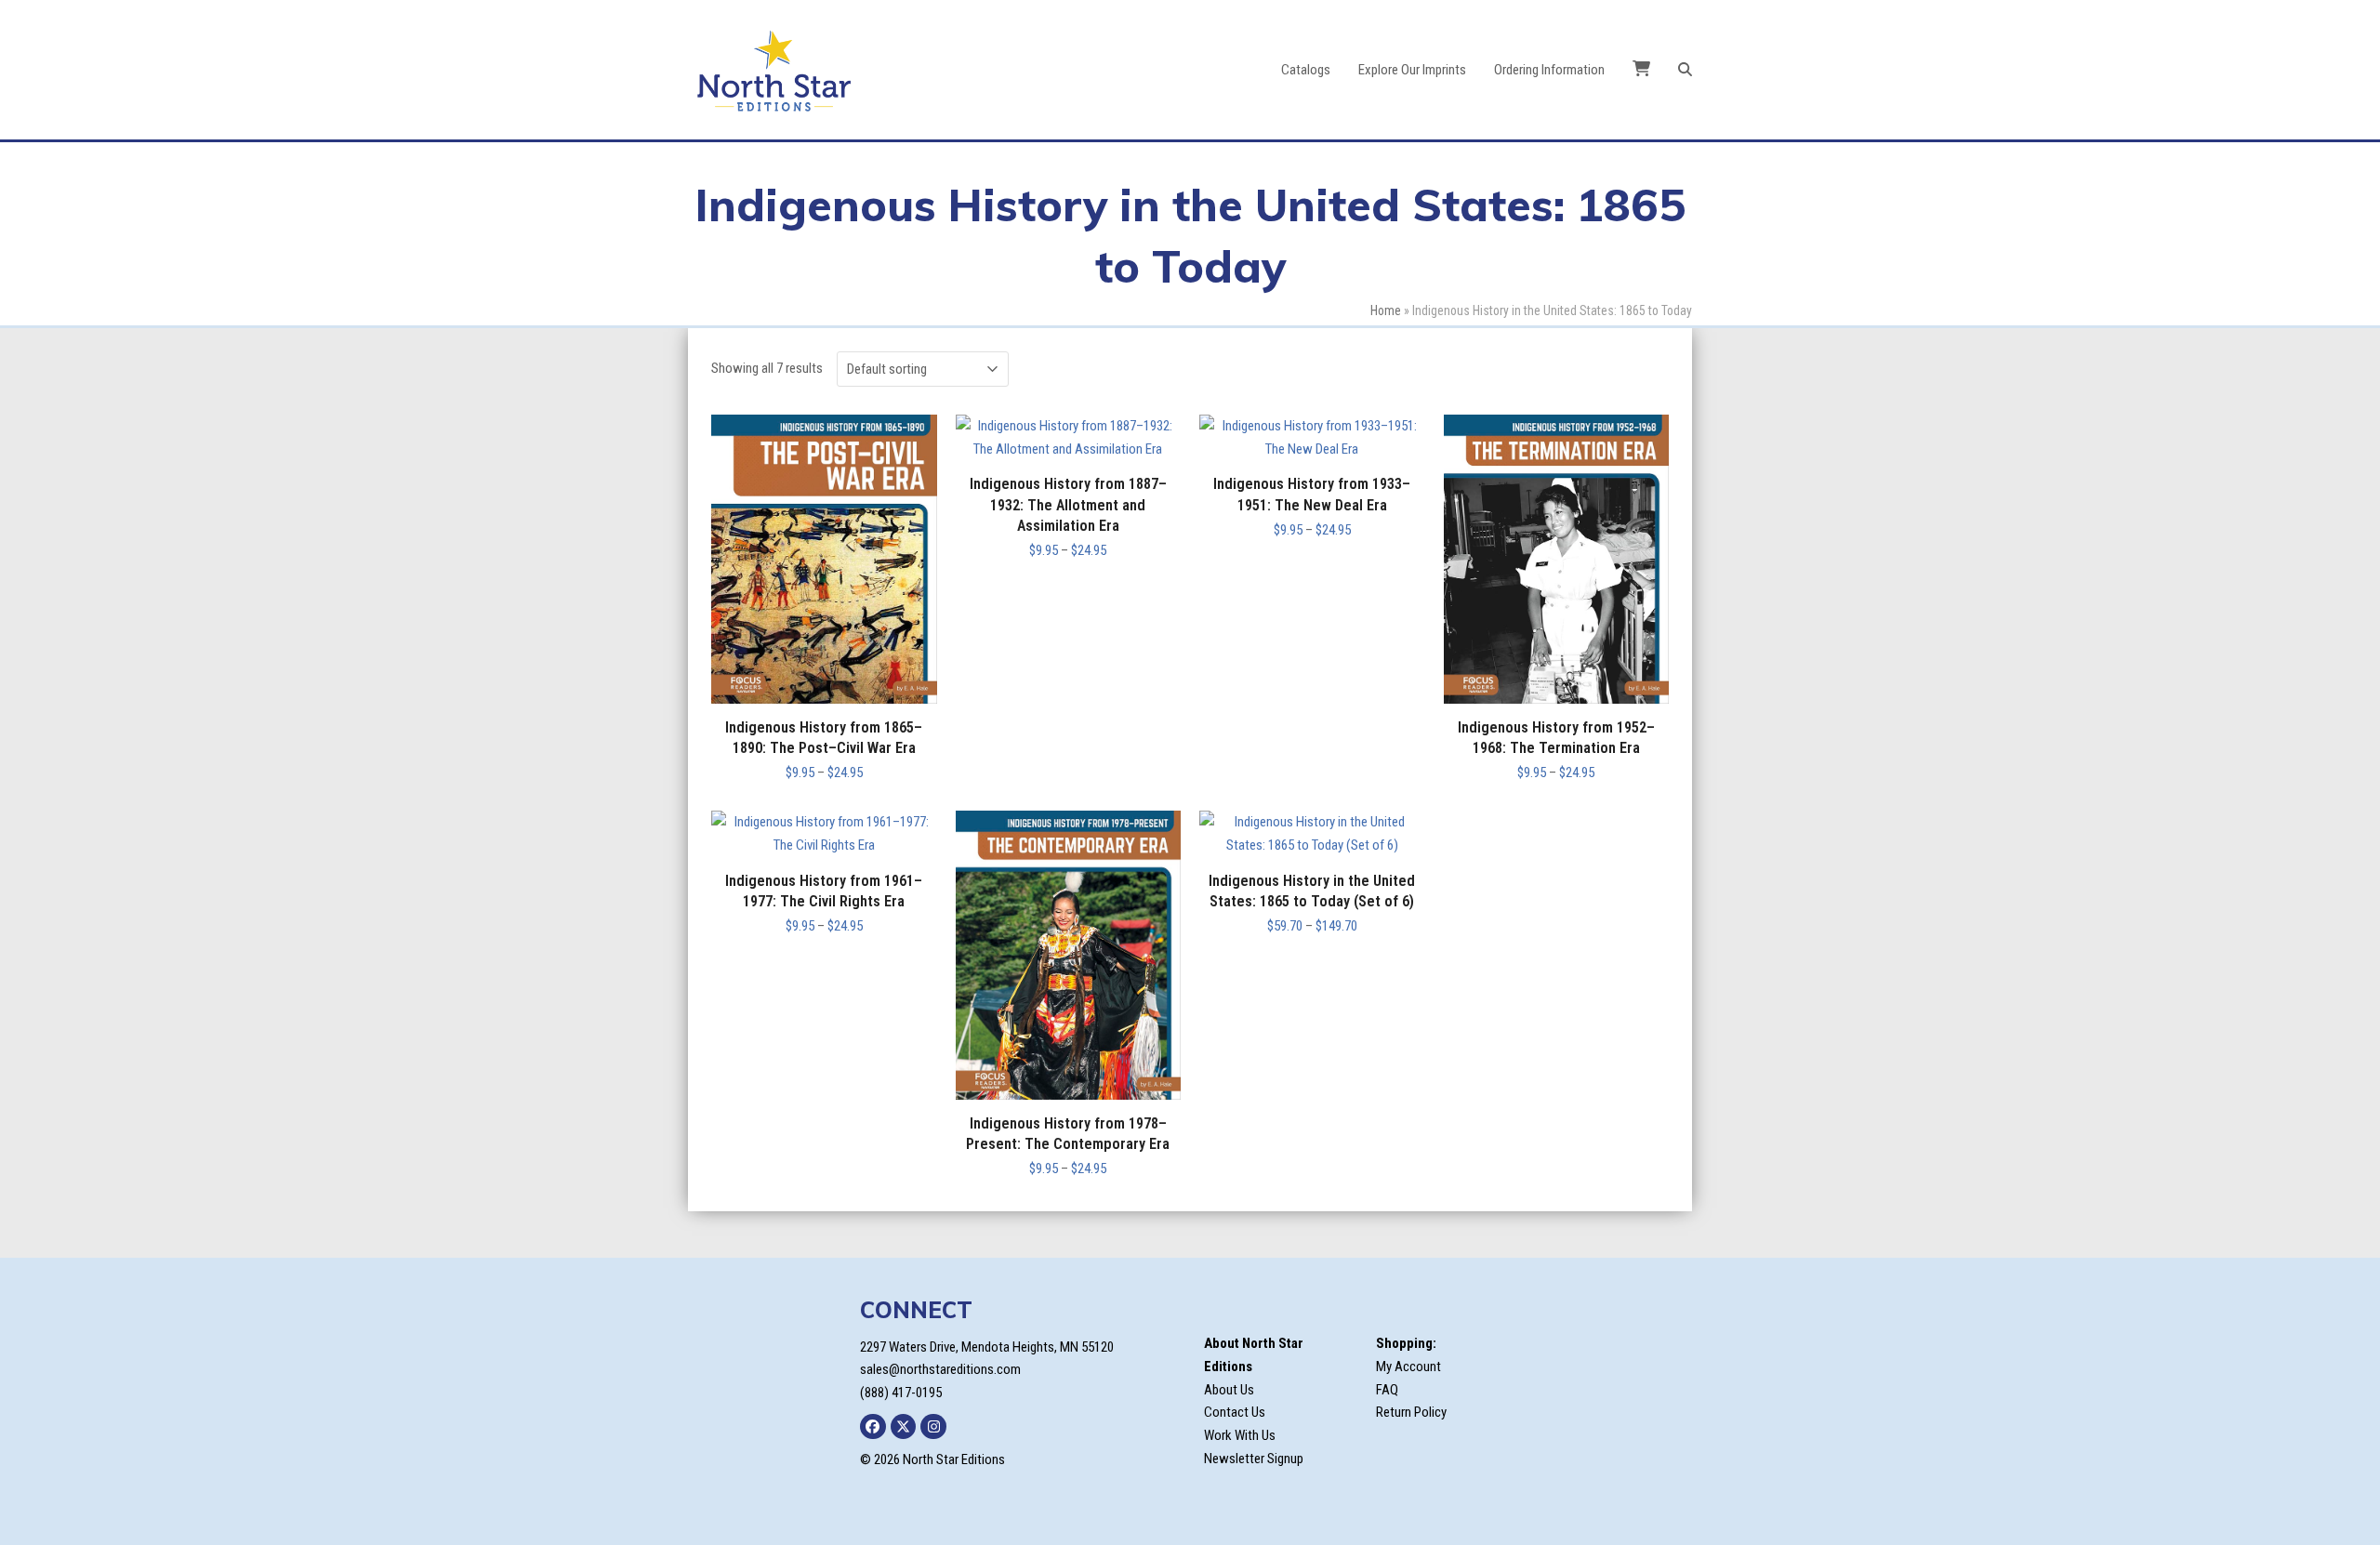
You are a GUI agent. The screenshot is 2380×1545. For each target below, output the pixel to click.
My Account (1408, 1367)
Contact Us (1235, 1412)
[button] (1685, 70)
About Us (1229, 1390)
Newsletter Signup (1254, 1459)
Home (1386, 310)
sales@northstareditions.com (940, 1369)
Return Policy (1411, 1412)
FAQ (1387, 1390)
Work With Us (1240, 1435)
